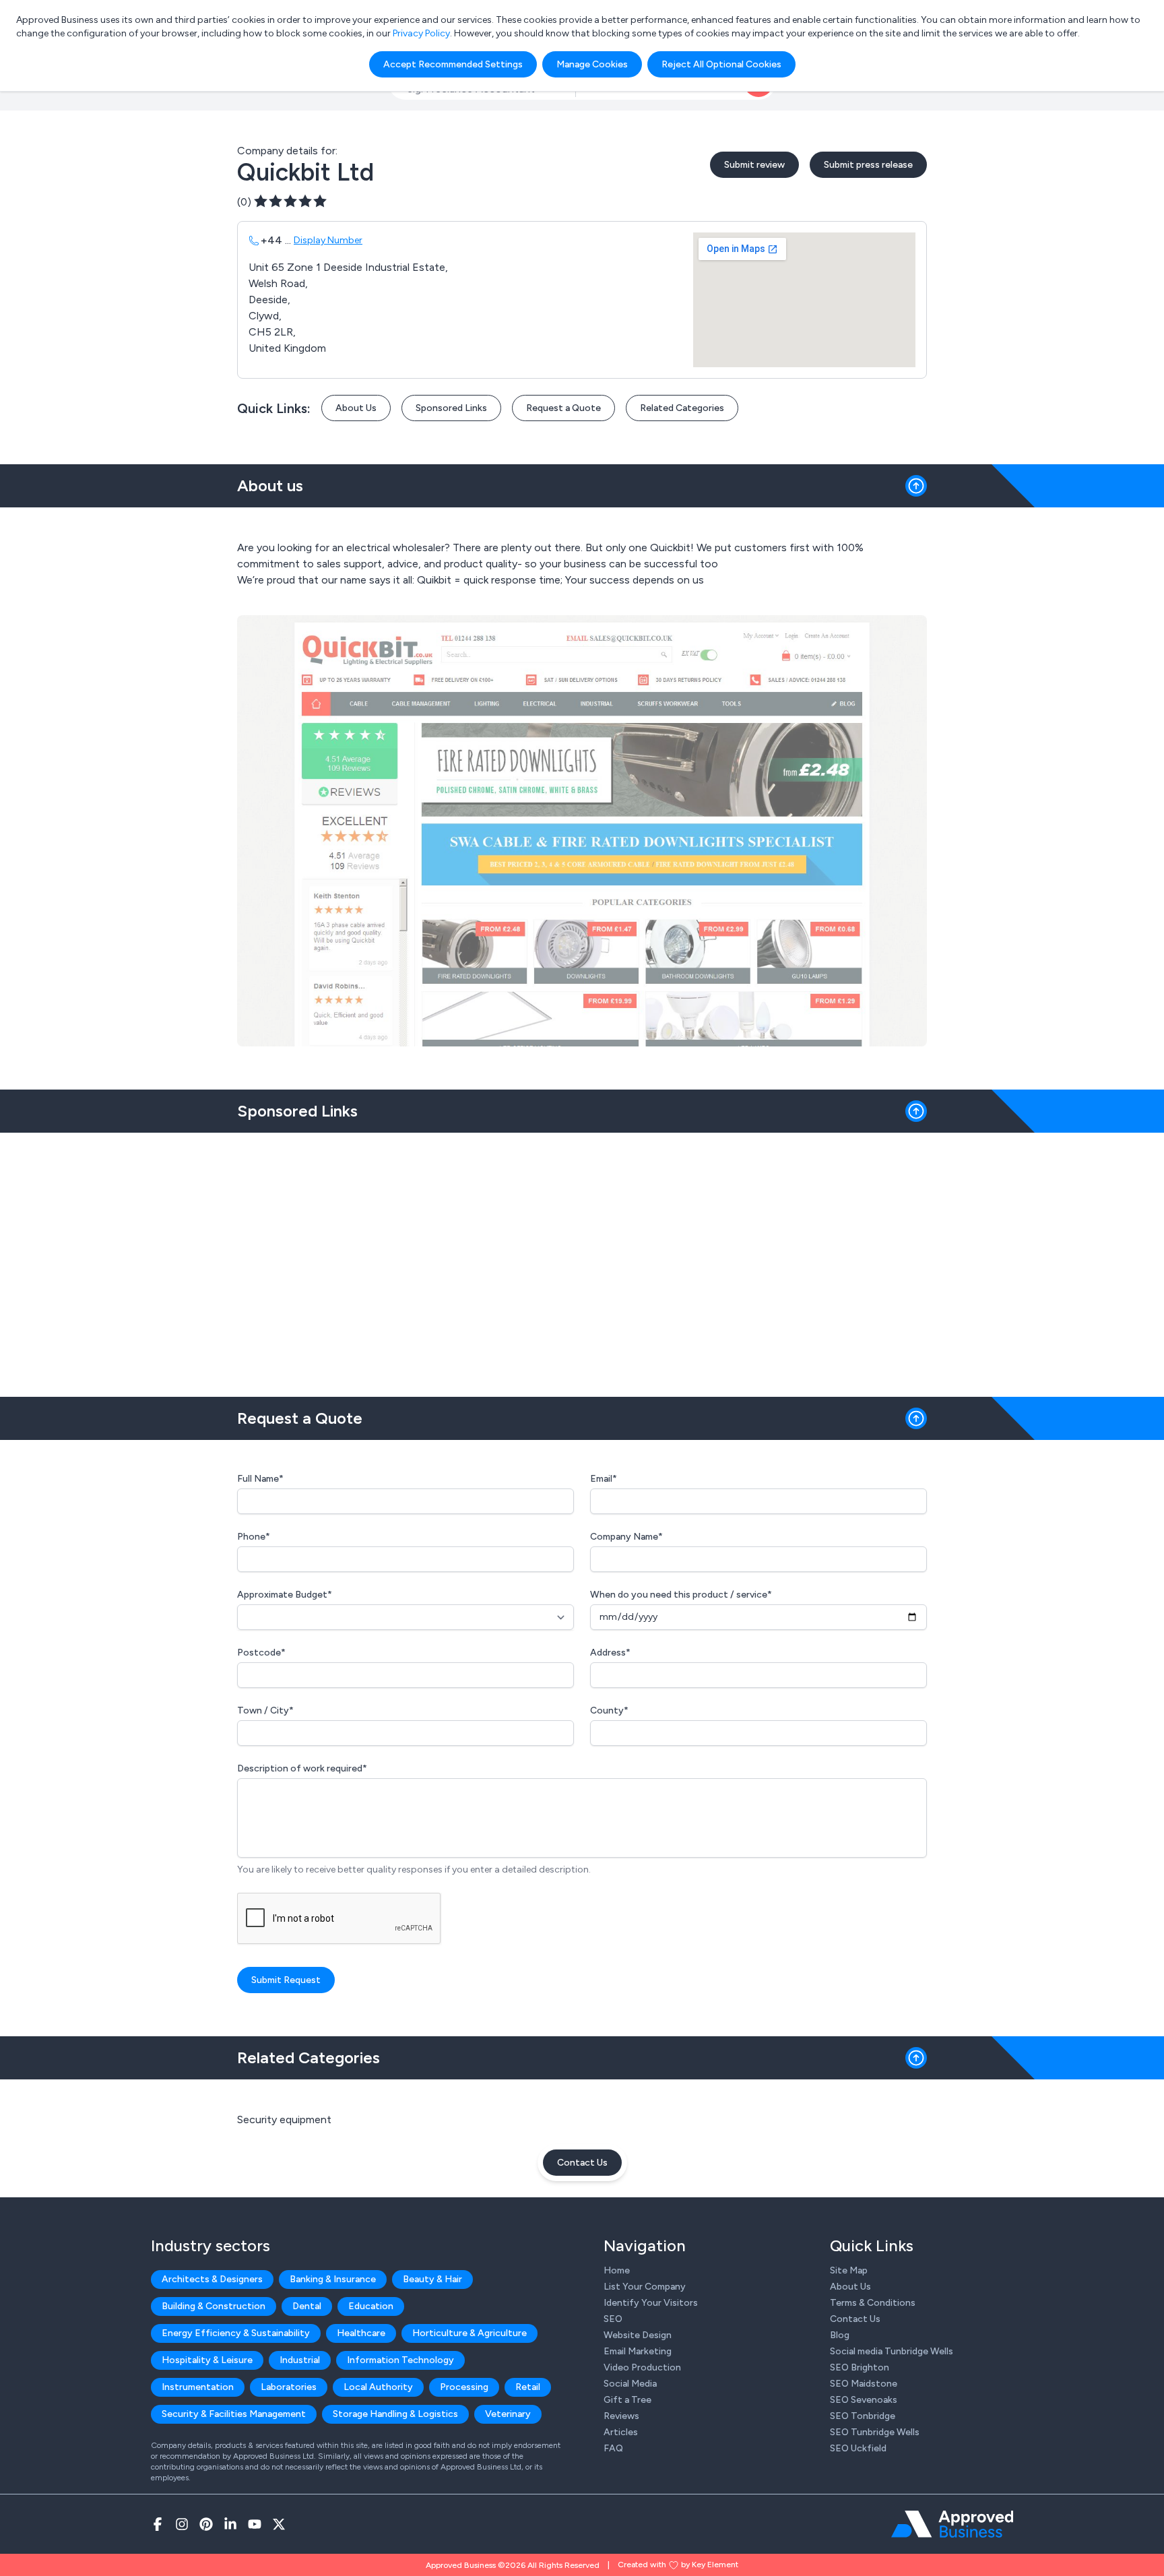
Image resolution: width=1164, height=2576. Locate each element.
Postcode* (261, 1653)
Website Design (638, 2335)
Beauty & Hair (432, 2279)
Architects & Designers (212, 2279)
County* (609, 1710)
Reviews (621, 2416)
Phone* (254, 1537)
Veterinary (508, 2414)
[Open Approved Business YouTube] (255, 2524)
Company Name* (626, 1537)
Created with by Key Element (678, 2565)
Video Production (642, 2367)
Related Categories (682, 408)
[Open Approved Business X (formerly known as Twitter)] (279, 2524)
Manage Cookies (592, 64)
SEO (613, 2319)
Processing (464, 2387)
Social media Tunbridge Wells (892, 2351)
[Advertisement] (582, 1259)
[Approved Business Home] (952, 2524)
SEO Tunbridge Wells (875, 2432)
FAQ (613, 2448)
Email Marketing (638, 2351)
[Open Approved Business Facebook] (158, 2524)
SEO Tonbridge (863, 2416)
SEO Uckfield (858, 2448)
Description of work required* (302, 1768)
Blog (840, 2335)
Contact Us (582, 2163)
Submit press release (868, 165)
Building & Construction (214, 2306)
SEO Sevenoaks (864, 2400)
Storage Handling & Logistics (395, 2414)
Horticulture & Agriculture (470, 2333)
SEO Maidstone (864, 2384)
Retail (528, 2387)
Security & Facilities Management (234, 2414)
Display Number (328, 240)
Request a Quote (563, 408)
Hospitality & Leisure (207, 2360)
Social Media (630, 2384)
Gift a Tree (627, 2400)
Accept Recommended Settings (453, 64)
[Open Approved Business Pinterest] (206, 2524)
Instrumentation (198, 2387)
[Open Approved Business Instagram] (182, 2524)
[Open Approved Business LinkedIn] (230, 2524)
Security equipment (284, 2119)
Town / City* (265, 1710)
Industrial (300, 2360)
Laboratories (289, 2387)
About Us (356, 408)
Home (617, 2270)
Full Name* (260, 1479)
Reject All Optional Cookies (721, 64)
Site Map (849, 2270)
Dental (307, 2306)
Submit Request (286, 1980)
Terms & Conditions (873, 2303)
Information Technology (400, 2360)
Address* (610, 1653)
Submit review (754, 165)
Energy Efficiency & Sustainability (236, 2333)
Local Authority (378, 2387)
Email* (604, 1479)
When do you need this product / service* (681, 1595)
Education (371, 2306)
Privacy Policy (421, 33)
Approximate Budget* (285, 1595)
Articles (621, 2432)
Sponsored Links (451, 408)
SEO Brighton (860, 2367)
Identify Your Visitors (651, 2303)
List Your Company (645, 2287)
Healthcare (361, 2333)
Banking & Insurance (333, 2279)
